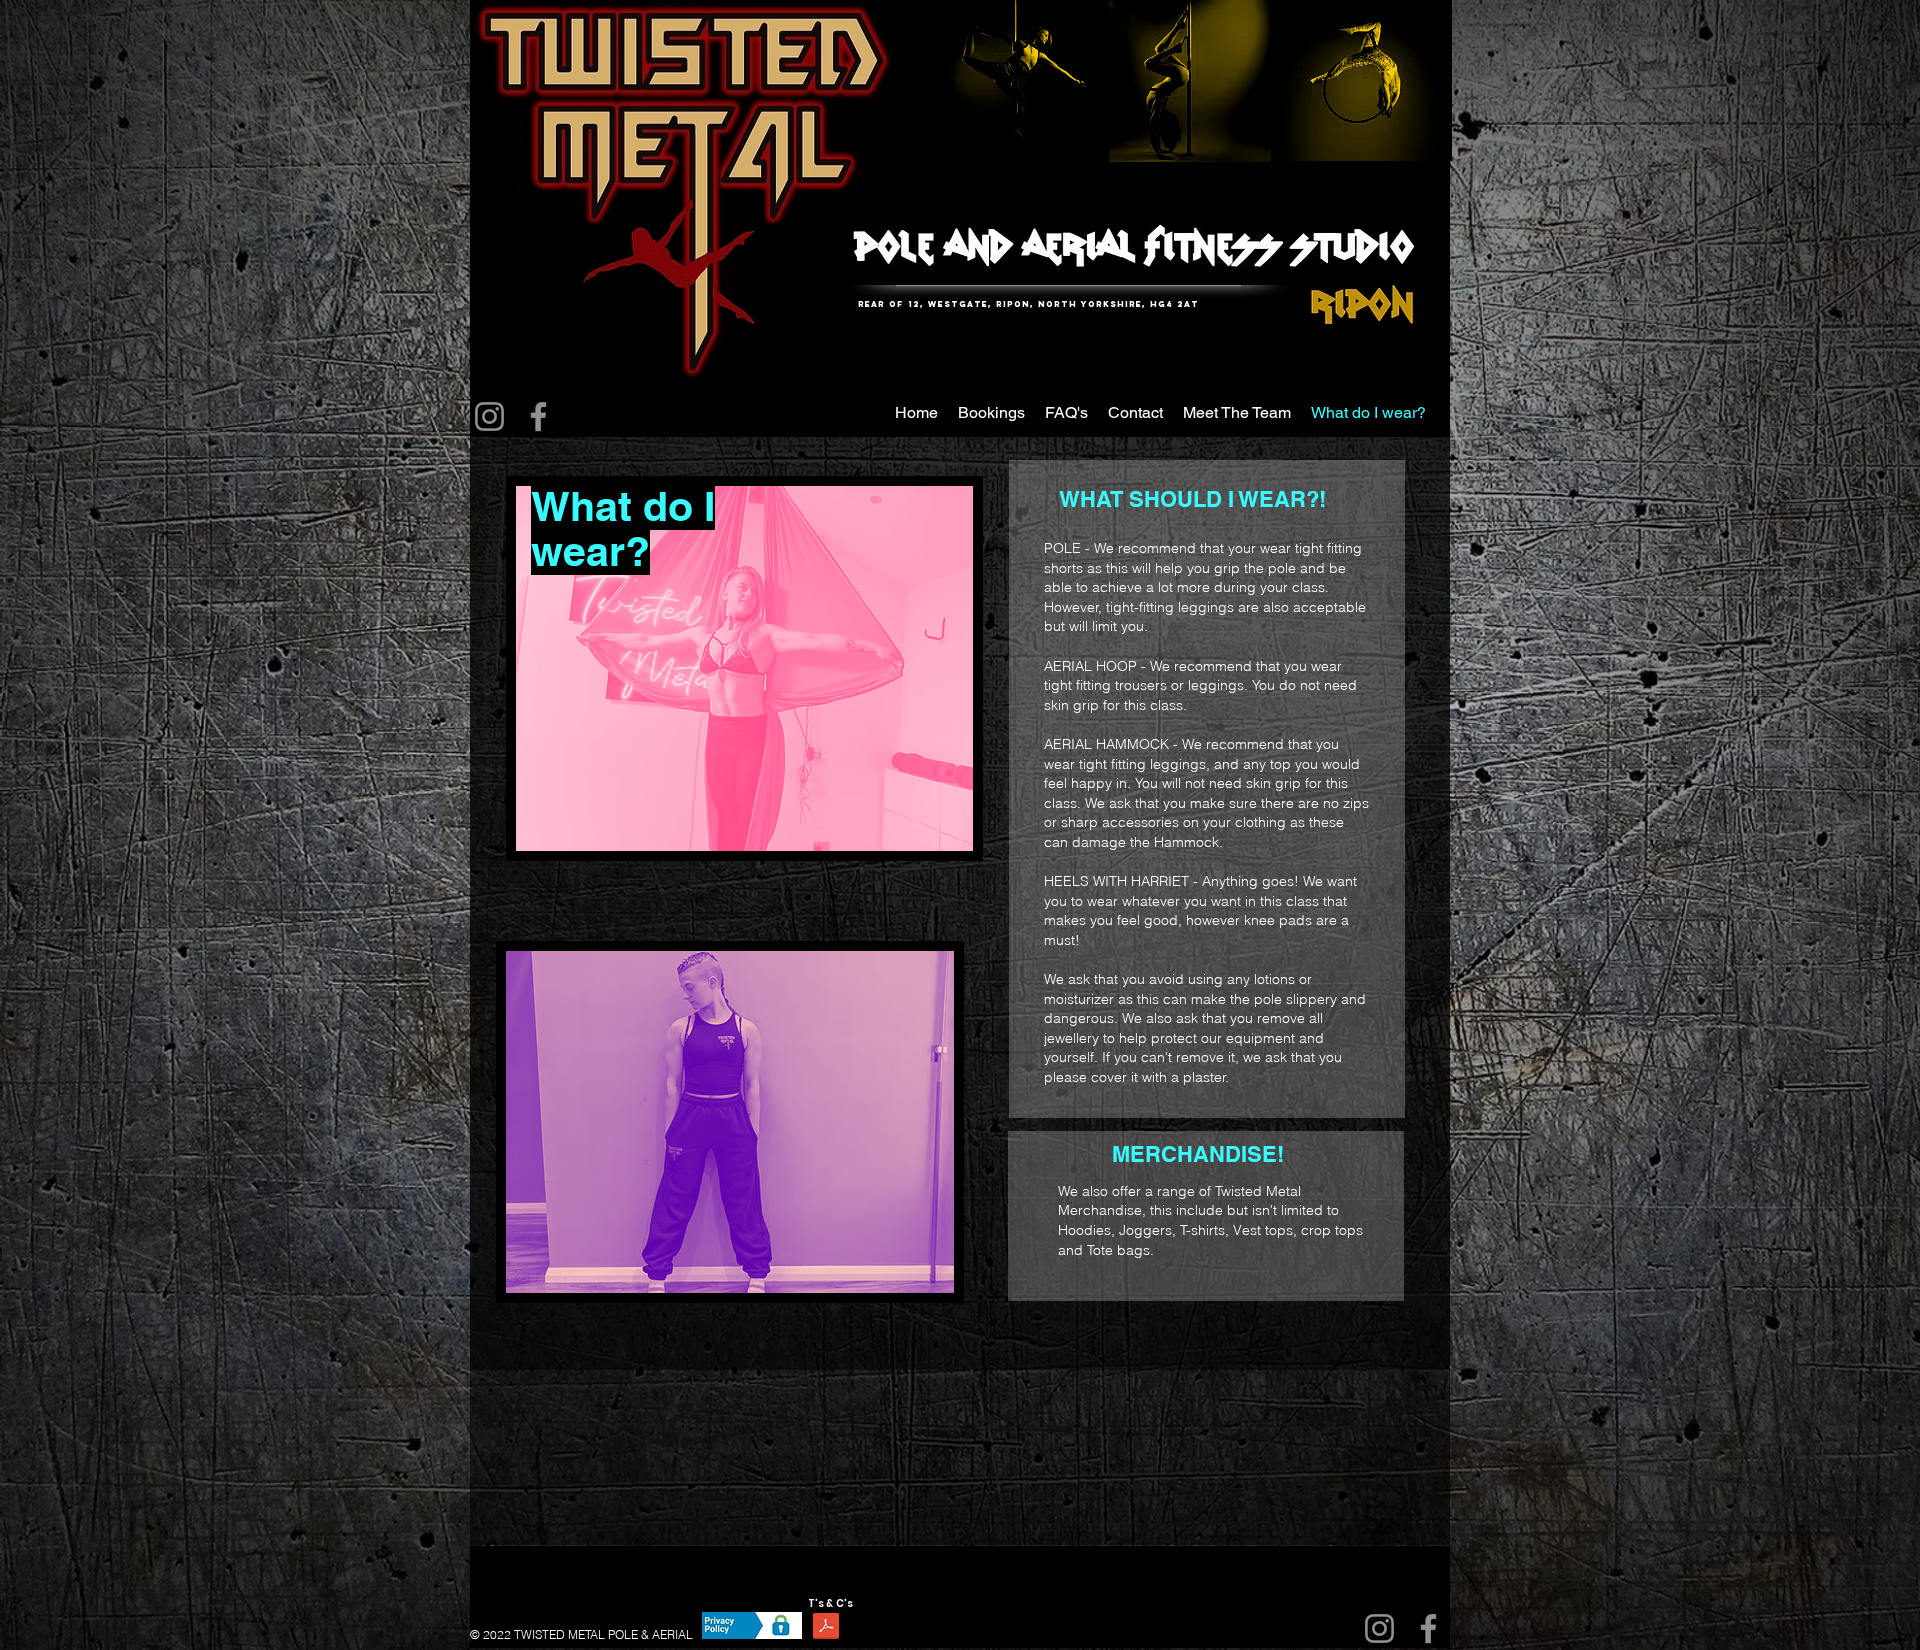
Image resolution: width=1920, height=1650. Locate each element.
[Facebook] (538, 416)
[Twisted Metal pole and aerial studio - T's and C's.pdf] (826, 1628)
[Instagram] (489, 416)
